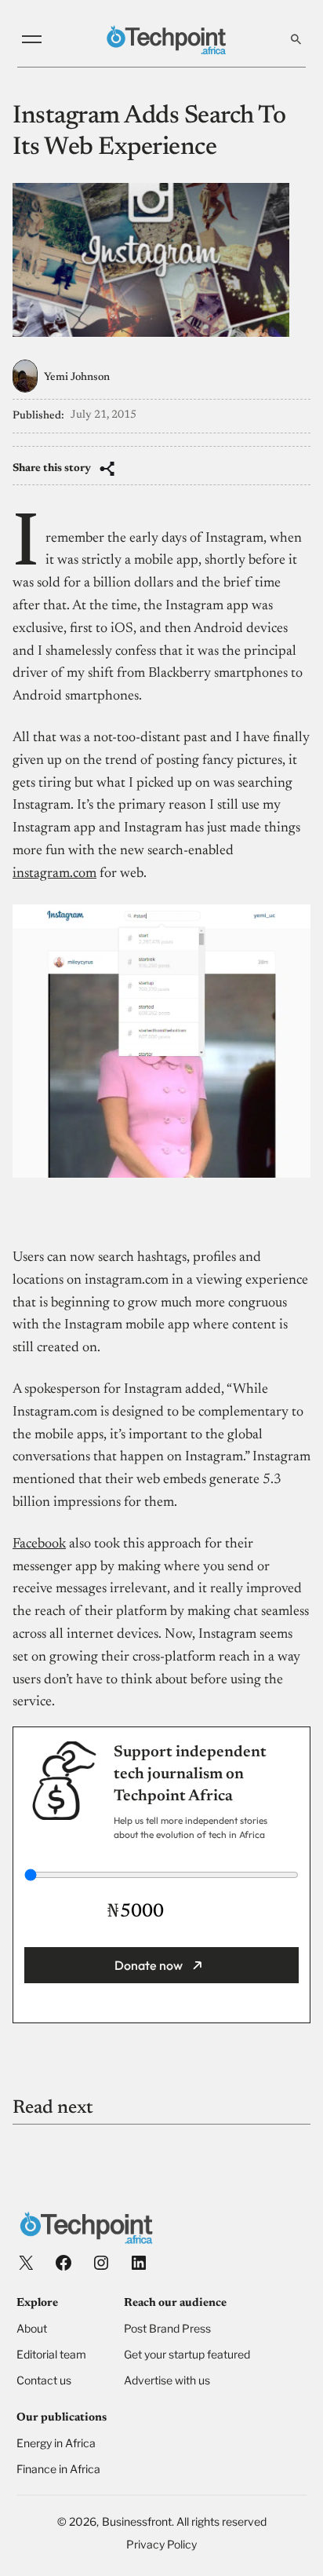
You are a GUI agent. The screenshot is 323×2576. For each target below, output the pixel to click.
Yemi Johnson (77, 378)
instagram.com (54, 874)
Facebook (39, 1544)
